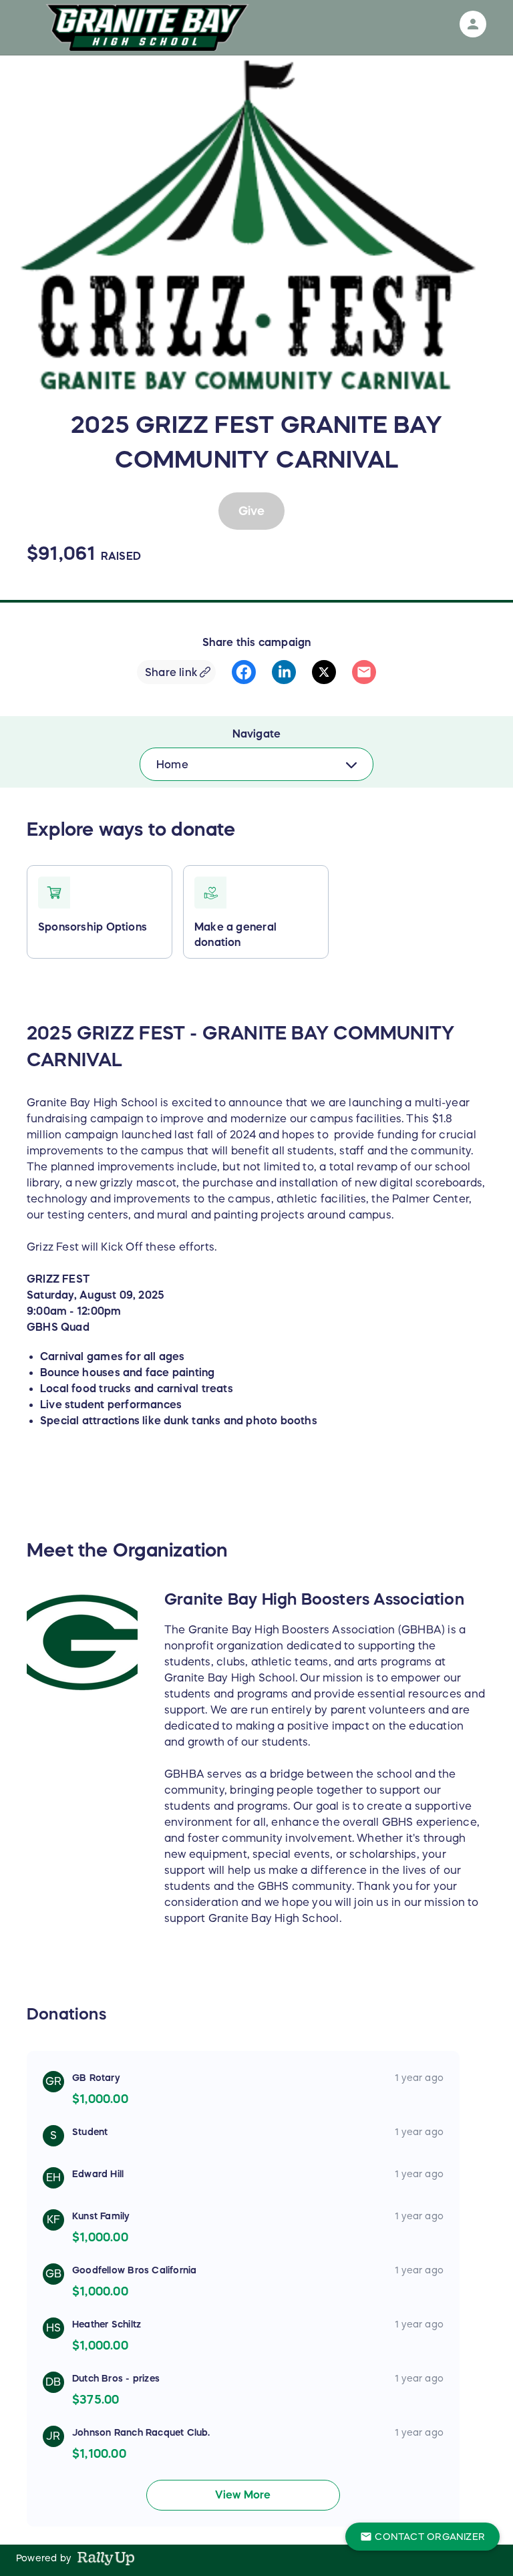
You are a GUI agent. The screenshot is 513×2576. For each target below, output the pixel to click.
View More (243, 2494)
